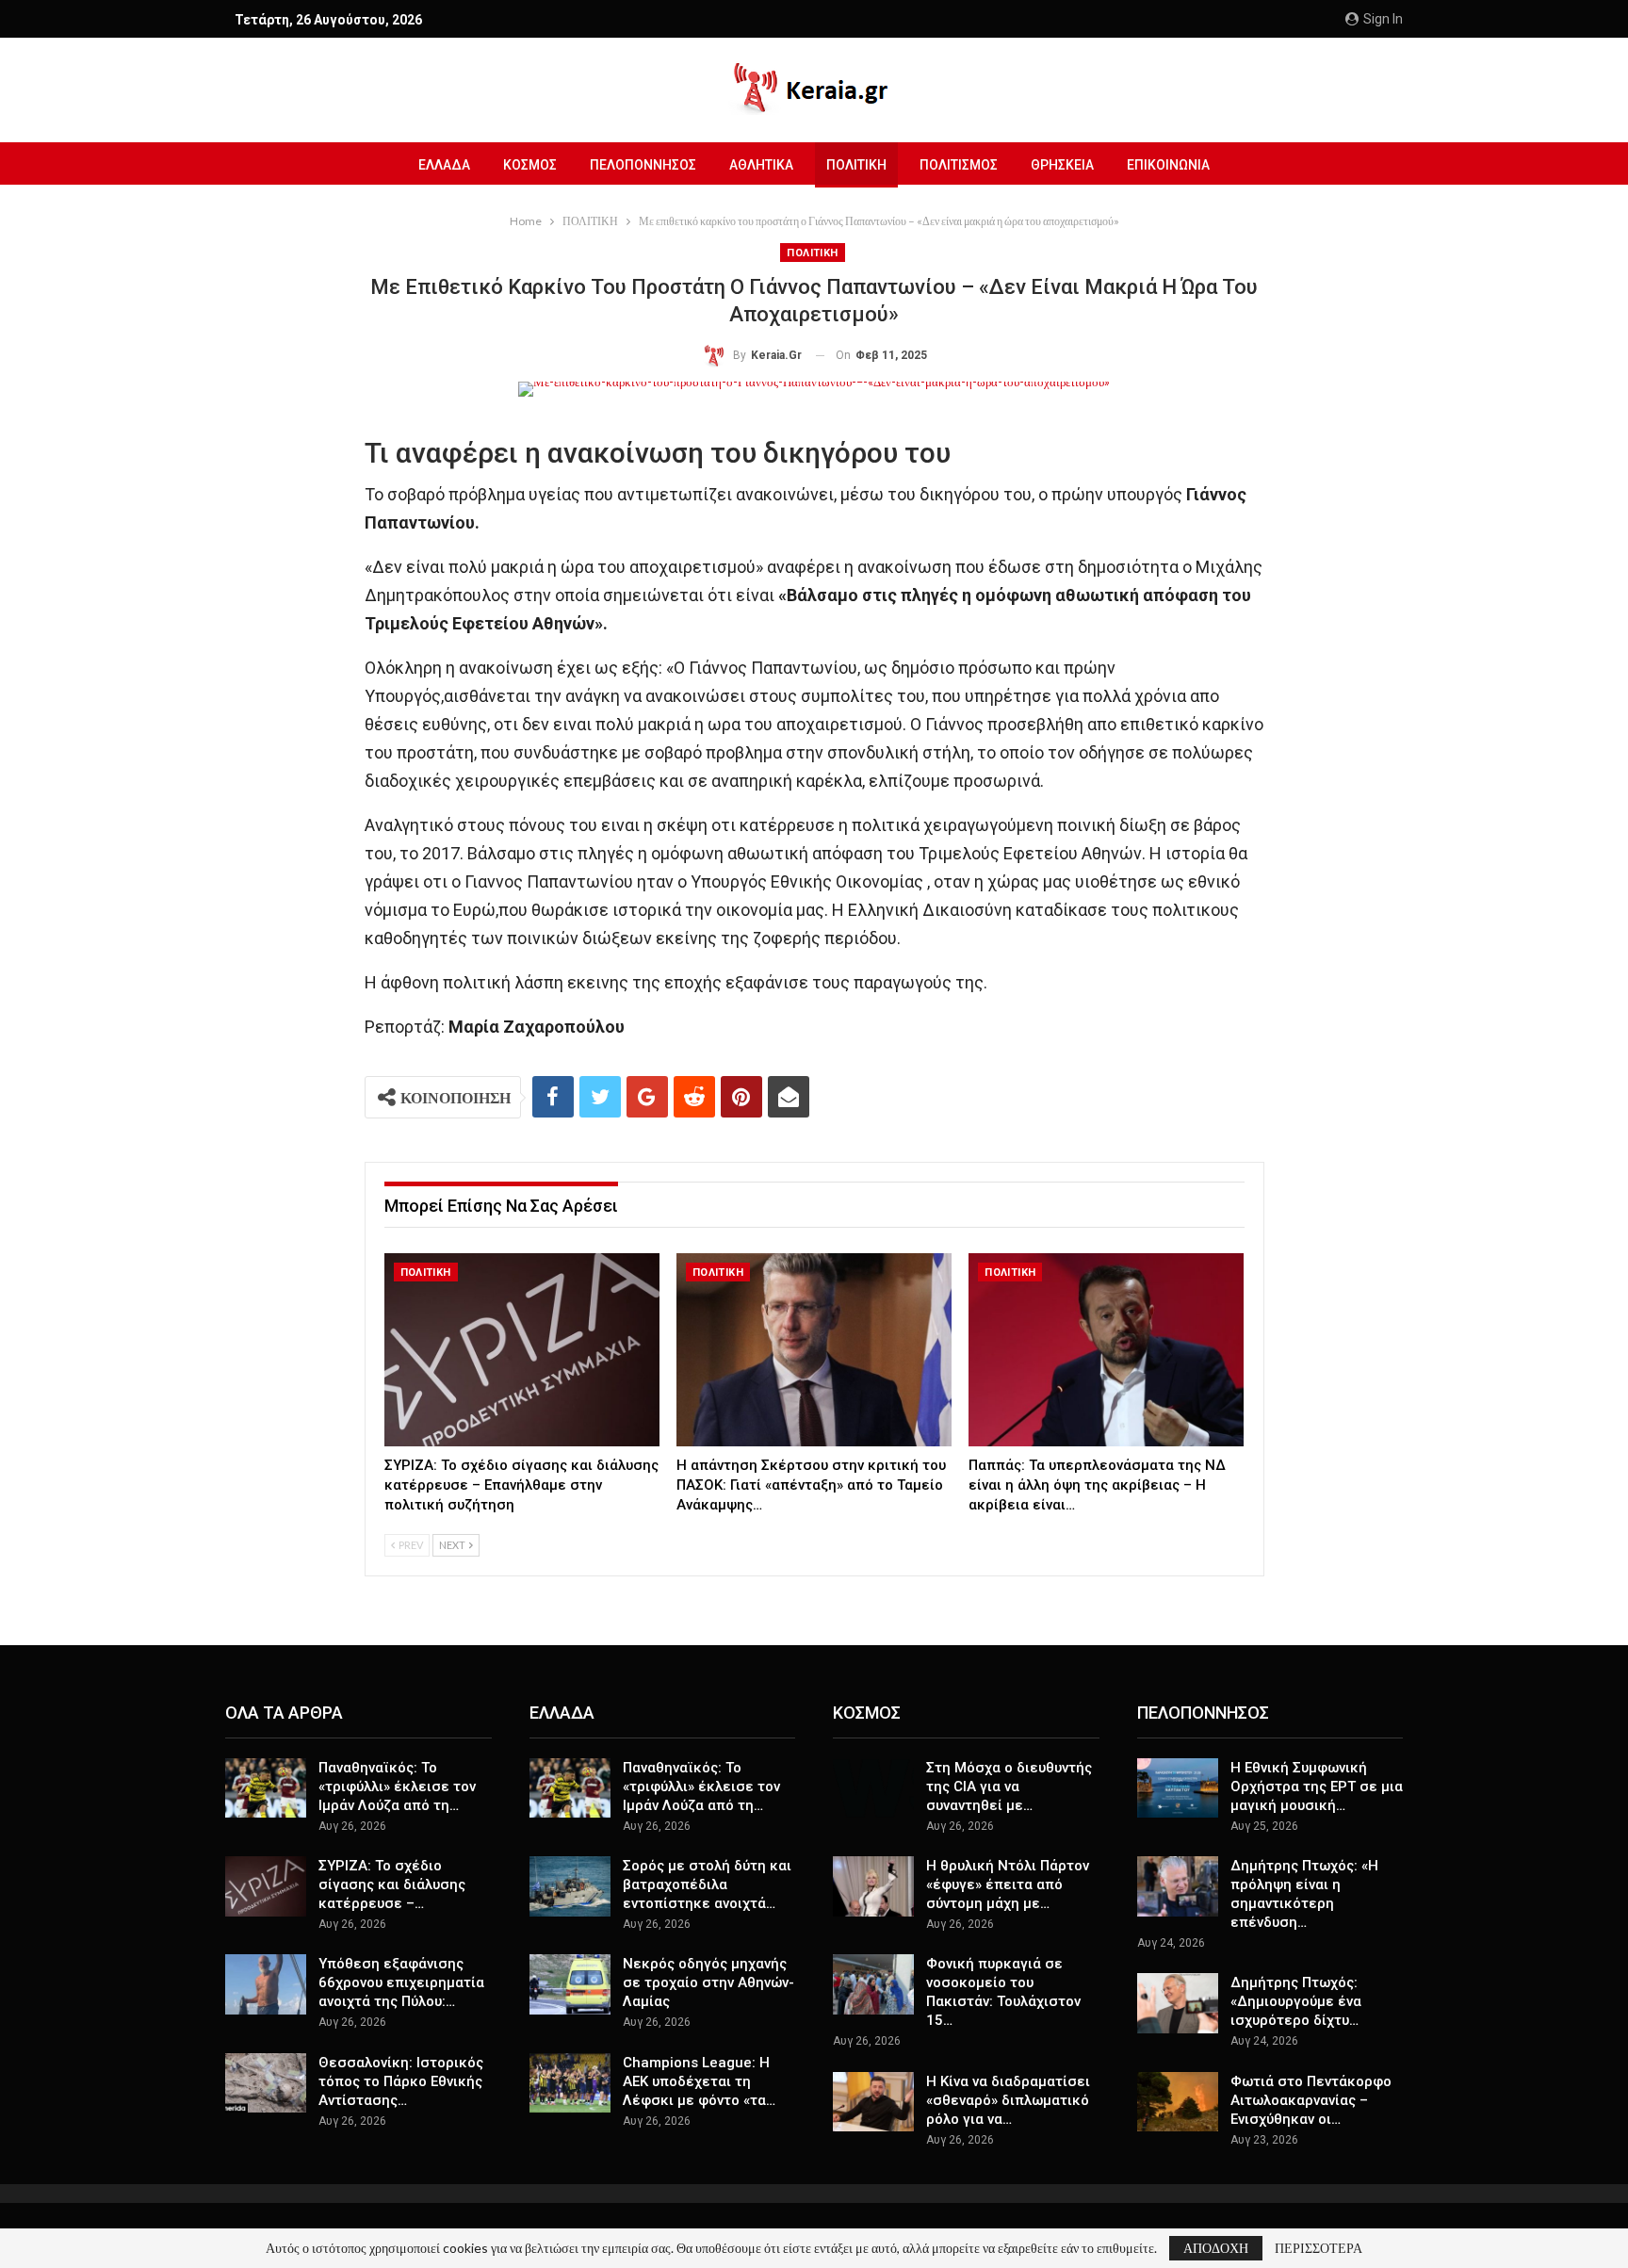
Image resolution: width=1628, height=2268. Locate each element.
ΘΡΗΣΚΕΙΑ (1062, 165)
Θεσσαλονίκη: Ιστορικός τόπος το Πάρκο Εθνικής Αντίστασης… (401, 2081)
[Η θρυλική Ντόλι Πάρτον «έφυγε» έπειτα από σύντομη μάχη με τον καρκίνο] (873, 1886)
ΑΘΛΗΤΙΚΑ (761, 165)
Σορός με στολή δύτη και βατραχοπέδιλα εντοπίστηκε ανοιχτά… (707, 1885)
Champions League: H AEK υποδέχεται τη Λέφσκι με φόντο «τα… (699, 2081)
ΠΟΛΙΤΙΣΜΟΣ (959, 165)
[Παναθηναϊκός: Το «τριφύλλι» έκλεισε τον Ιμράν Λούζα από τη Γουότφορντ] (266, 1788)
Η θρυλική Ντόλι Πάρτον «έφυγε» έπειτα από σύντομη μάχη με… (1008, 1885)
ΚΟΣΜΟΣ (530, 165)
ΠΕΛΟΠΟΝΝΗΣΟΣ (643, 165)
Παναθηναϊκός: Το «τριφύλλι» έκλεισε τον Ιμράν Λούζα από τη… (397, 1787)
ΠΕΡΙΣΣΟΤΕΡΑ (1319, 2248)
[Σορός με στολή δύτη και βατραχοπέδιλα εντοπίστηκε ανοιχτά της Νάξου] (570, 1886)
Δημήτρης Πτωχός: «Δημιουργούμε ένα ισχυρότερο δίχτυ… (1296, 2001)
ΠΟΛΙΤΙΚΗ (856, 165)
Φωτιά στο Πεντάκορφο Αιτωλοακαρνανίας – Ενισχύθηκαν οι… (1311, 2100)
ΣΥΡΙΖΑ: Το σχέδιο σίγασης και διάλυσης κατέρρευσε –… (392, 1885)
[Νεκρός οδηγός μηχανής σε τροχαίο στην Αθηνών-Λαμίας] (570, 1984)
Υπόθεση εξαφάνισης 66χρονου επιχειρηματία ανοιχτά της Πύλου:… (401, 1982)
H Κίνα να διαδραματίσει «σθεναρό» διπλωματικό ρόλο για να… (1008, 2100)
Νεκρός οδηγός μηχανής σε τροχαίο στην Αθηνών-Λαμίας (708, 1982)
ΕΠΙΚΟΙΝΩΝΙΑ (1168, 165)
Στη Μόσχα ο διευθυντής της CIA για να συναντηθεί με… (1009, 1787)
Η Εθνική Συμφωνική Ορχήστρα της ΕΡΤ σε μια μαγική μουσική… (1317, 1787)
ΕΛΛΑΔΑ (444, 165)
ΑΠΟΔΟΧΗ (1216, 2248)
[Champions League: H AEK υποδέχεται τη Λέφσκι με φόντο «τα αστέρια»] (570, 2083)
